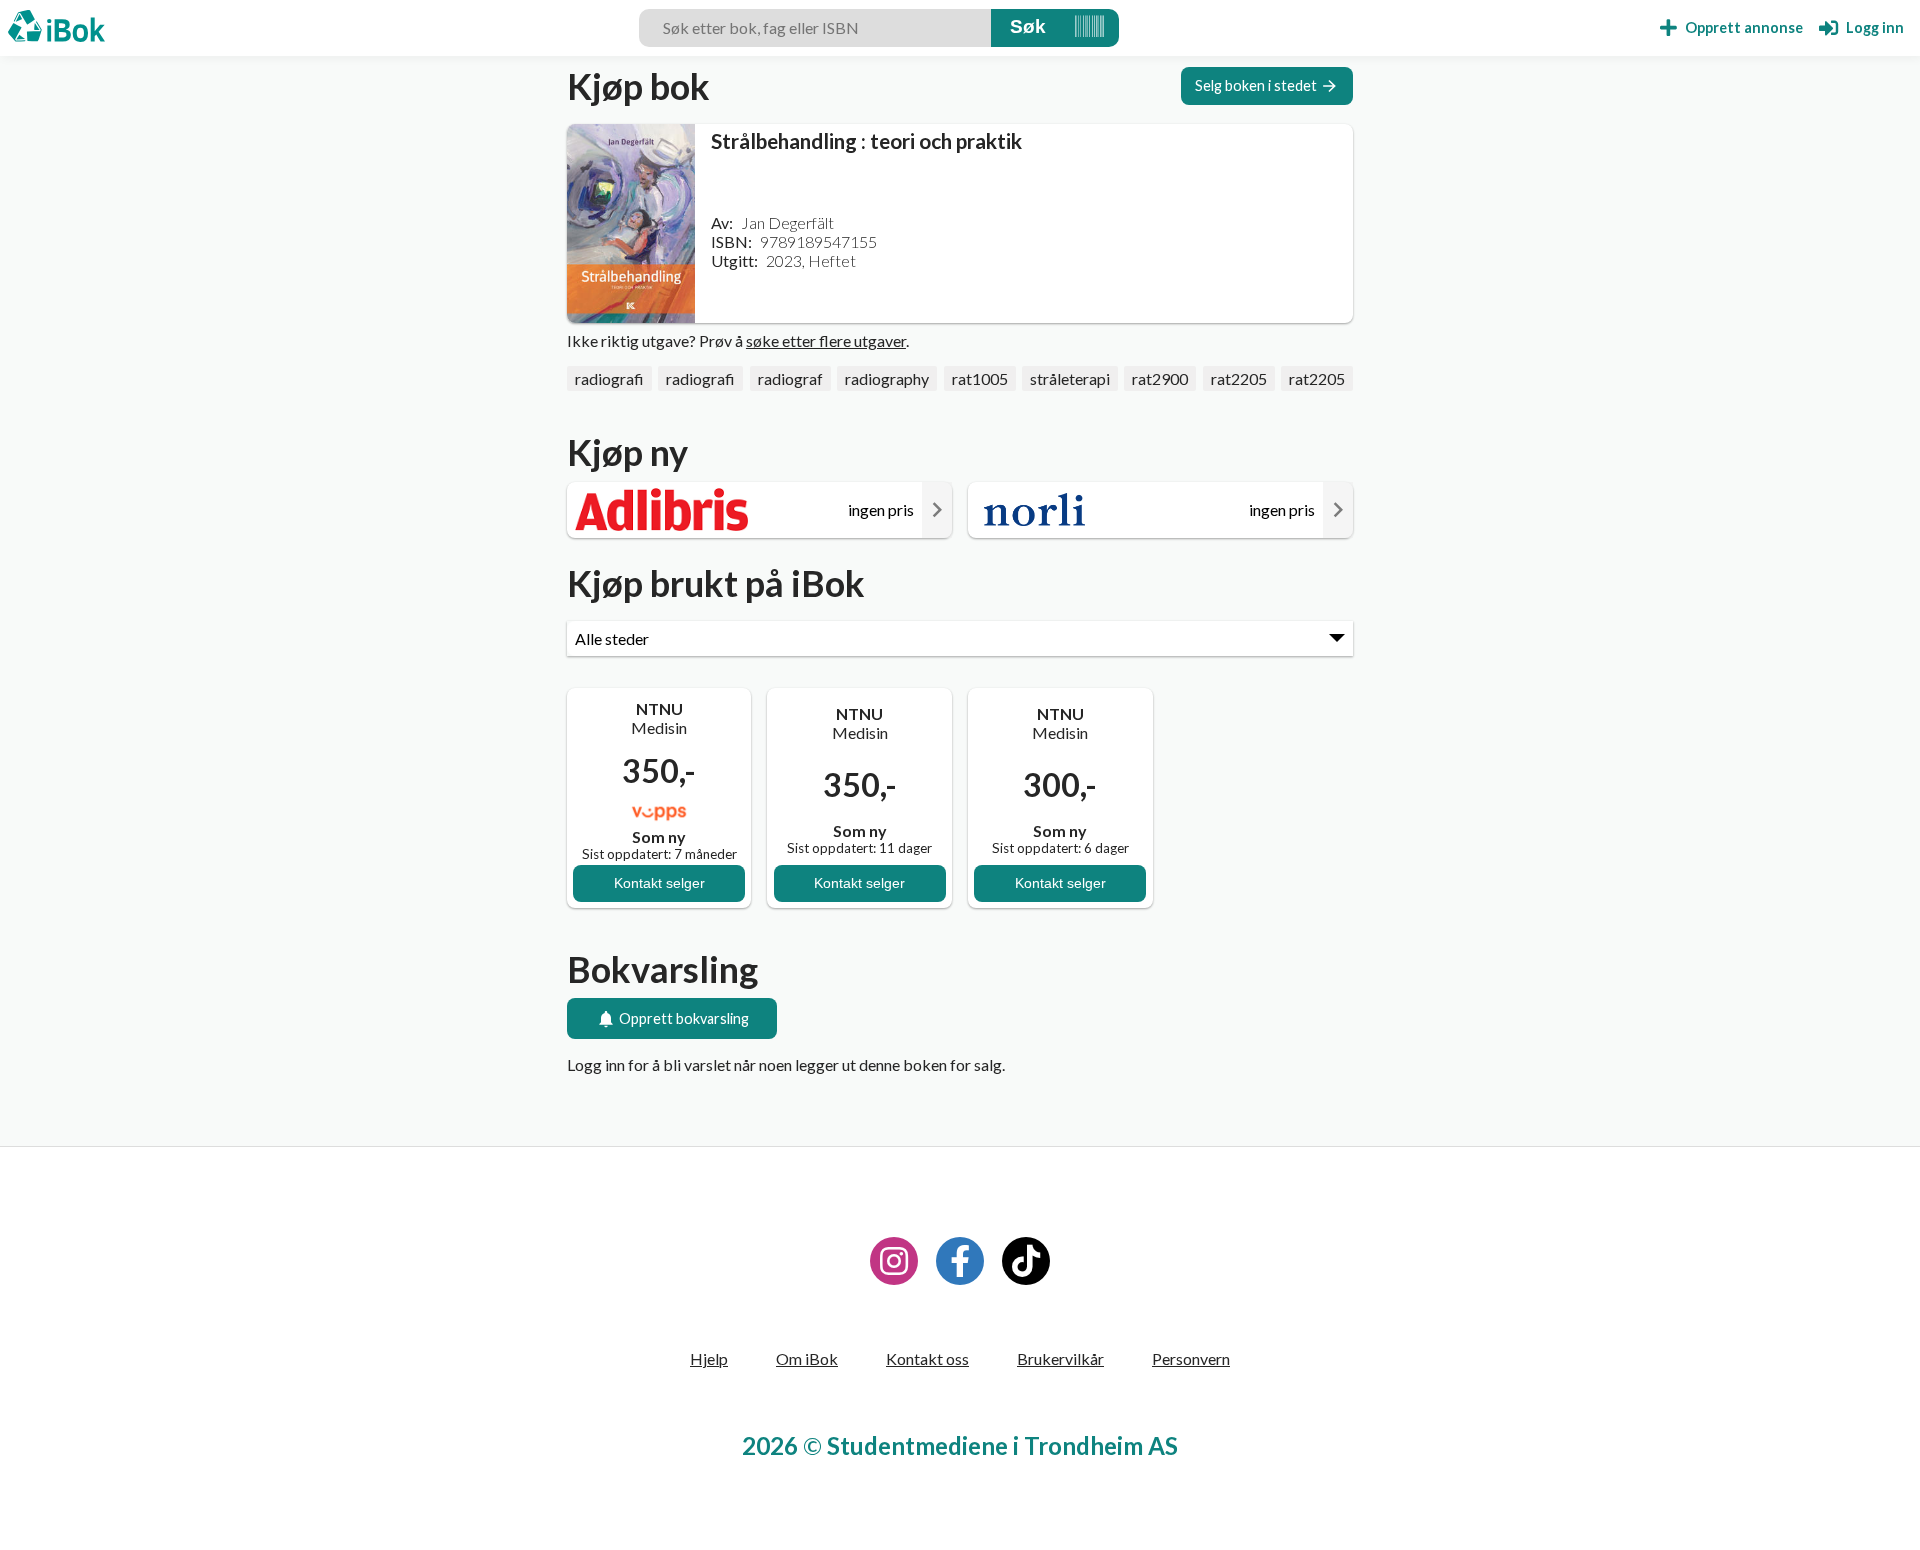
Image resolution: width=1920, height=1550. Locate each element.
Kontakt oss (927, 1358)
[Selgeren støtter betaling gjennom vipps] (659, 812)
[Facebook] (960, 1261)
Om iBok (807, 1358)
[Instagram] (894, 1261)
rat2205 (1239, 378)
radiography (887, 378)
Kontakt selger (659, 883)
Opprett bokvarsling (684, 1018)
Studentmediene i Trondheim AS (1002, 1445)
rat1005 (980, 378)
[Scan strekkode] (1089, 28)
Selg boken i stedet (1256, 85)
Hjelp (709, 1358)
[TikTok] (1026, 1261)
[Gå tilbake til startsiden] (56, 28)
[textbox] (815, 28)
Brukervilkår (1060, 1358)
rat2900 (1160, 378)
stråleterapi (1070, 378)
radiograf (790, 378)
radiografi (609, 378)
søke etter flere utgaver (826, 340)
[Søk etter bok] (1028, 28)
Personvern (1191, 1358)
